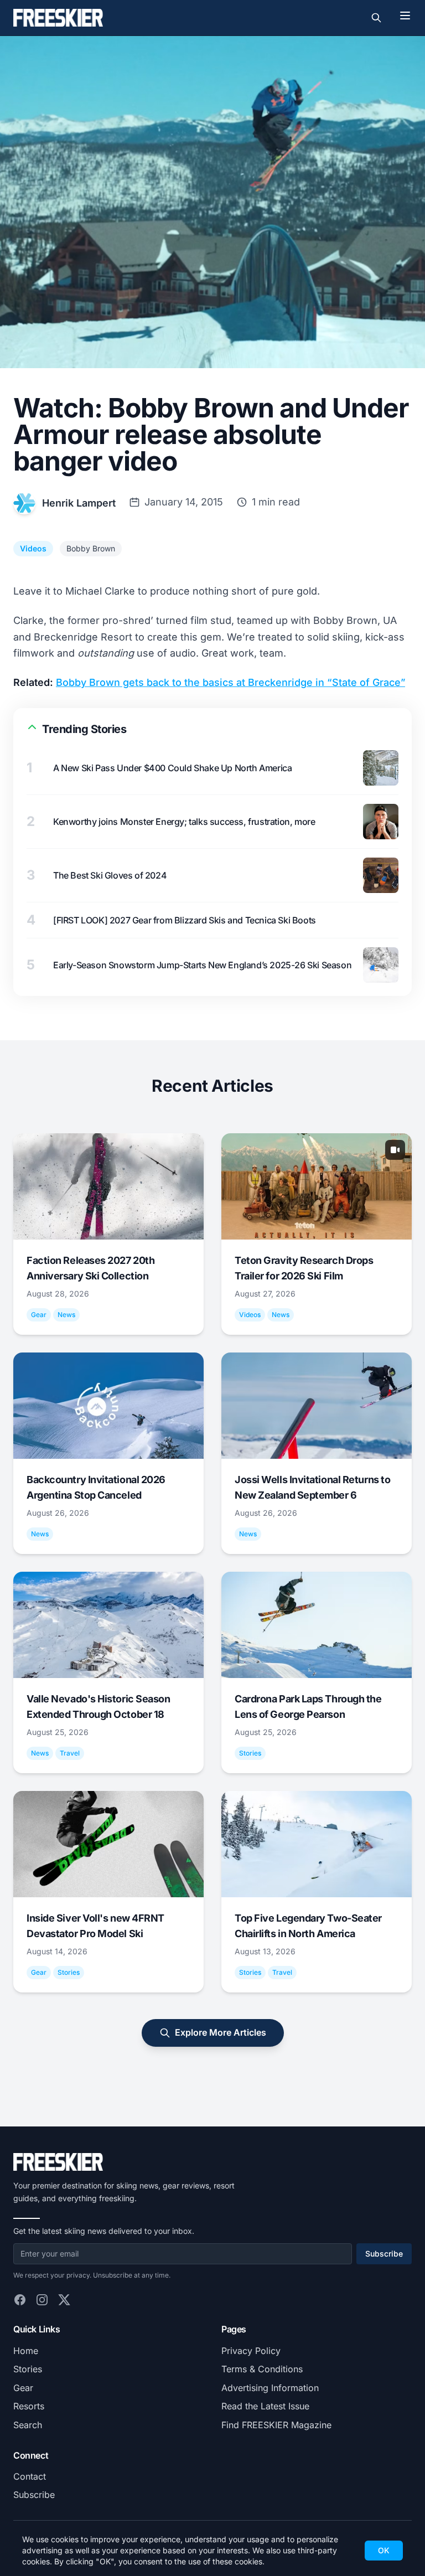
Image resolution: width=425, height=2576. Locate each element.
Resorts (29, 2406)
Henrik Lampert (79, 503)
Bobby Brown (91, 548)
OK (384, 2550)
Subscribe (384, 2254)
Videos (33, 548)
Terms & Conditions (262, 2369)
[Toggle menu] (405, 16)
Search (28, 2425)
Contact (30, 2476)
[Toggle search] (376, 18)
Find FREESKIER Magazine (276, 2425)
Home (26, 2351)
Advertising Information (270, 2388)
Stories (28, 2369)
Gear (23, 2388)
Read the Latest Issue (265, 2406)
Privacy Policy (251, 2351)
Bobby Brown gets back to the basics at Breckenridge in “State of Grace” (230, 682)
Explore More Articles (221, 2032)
